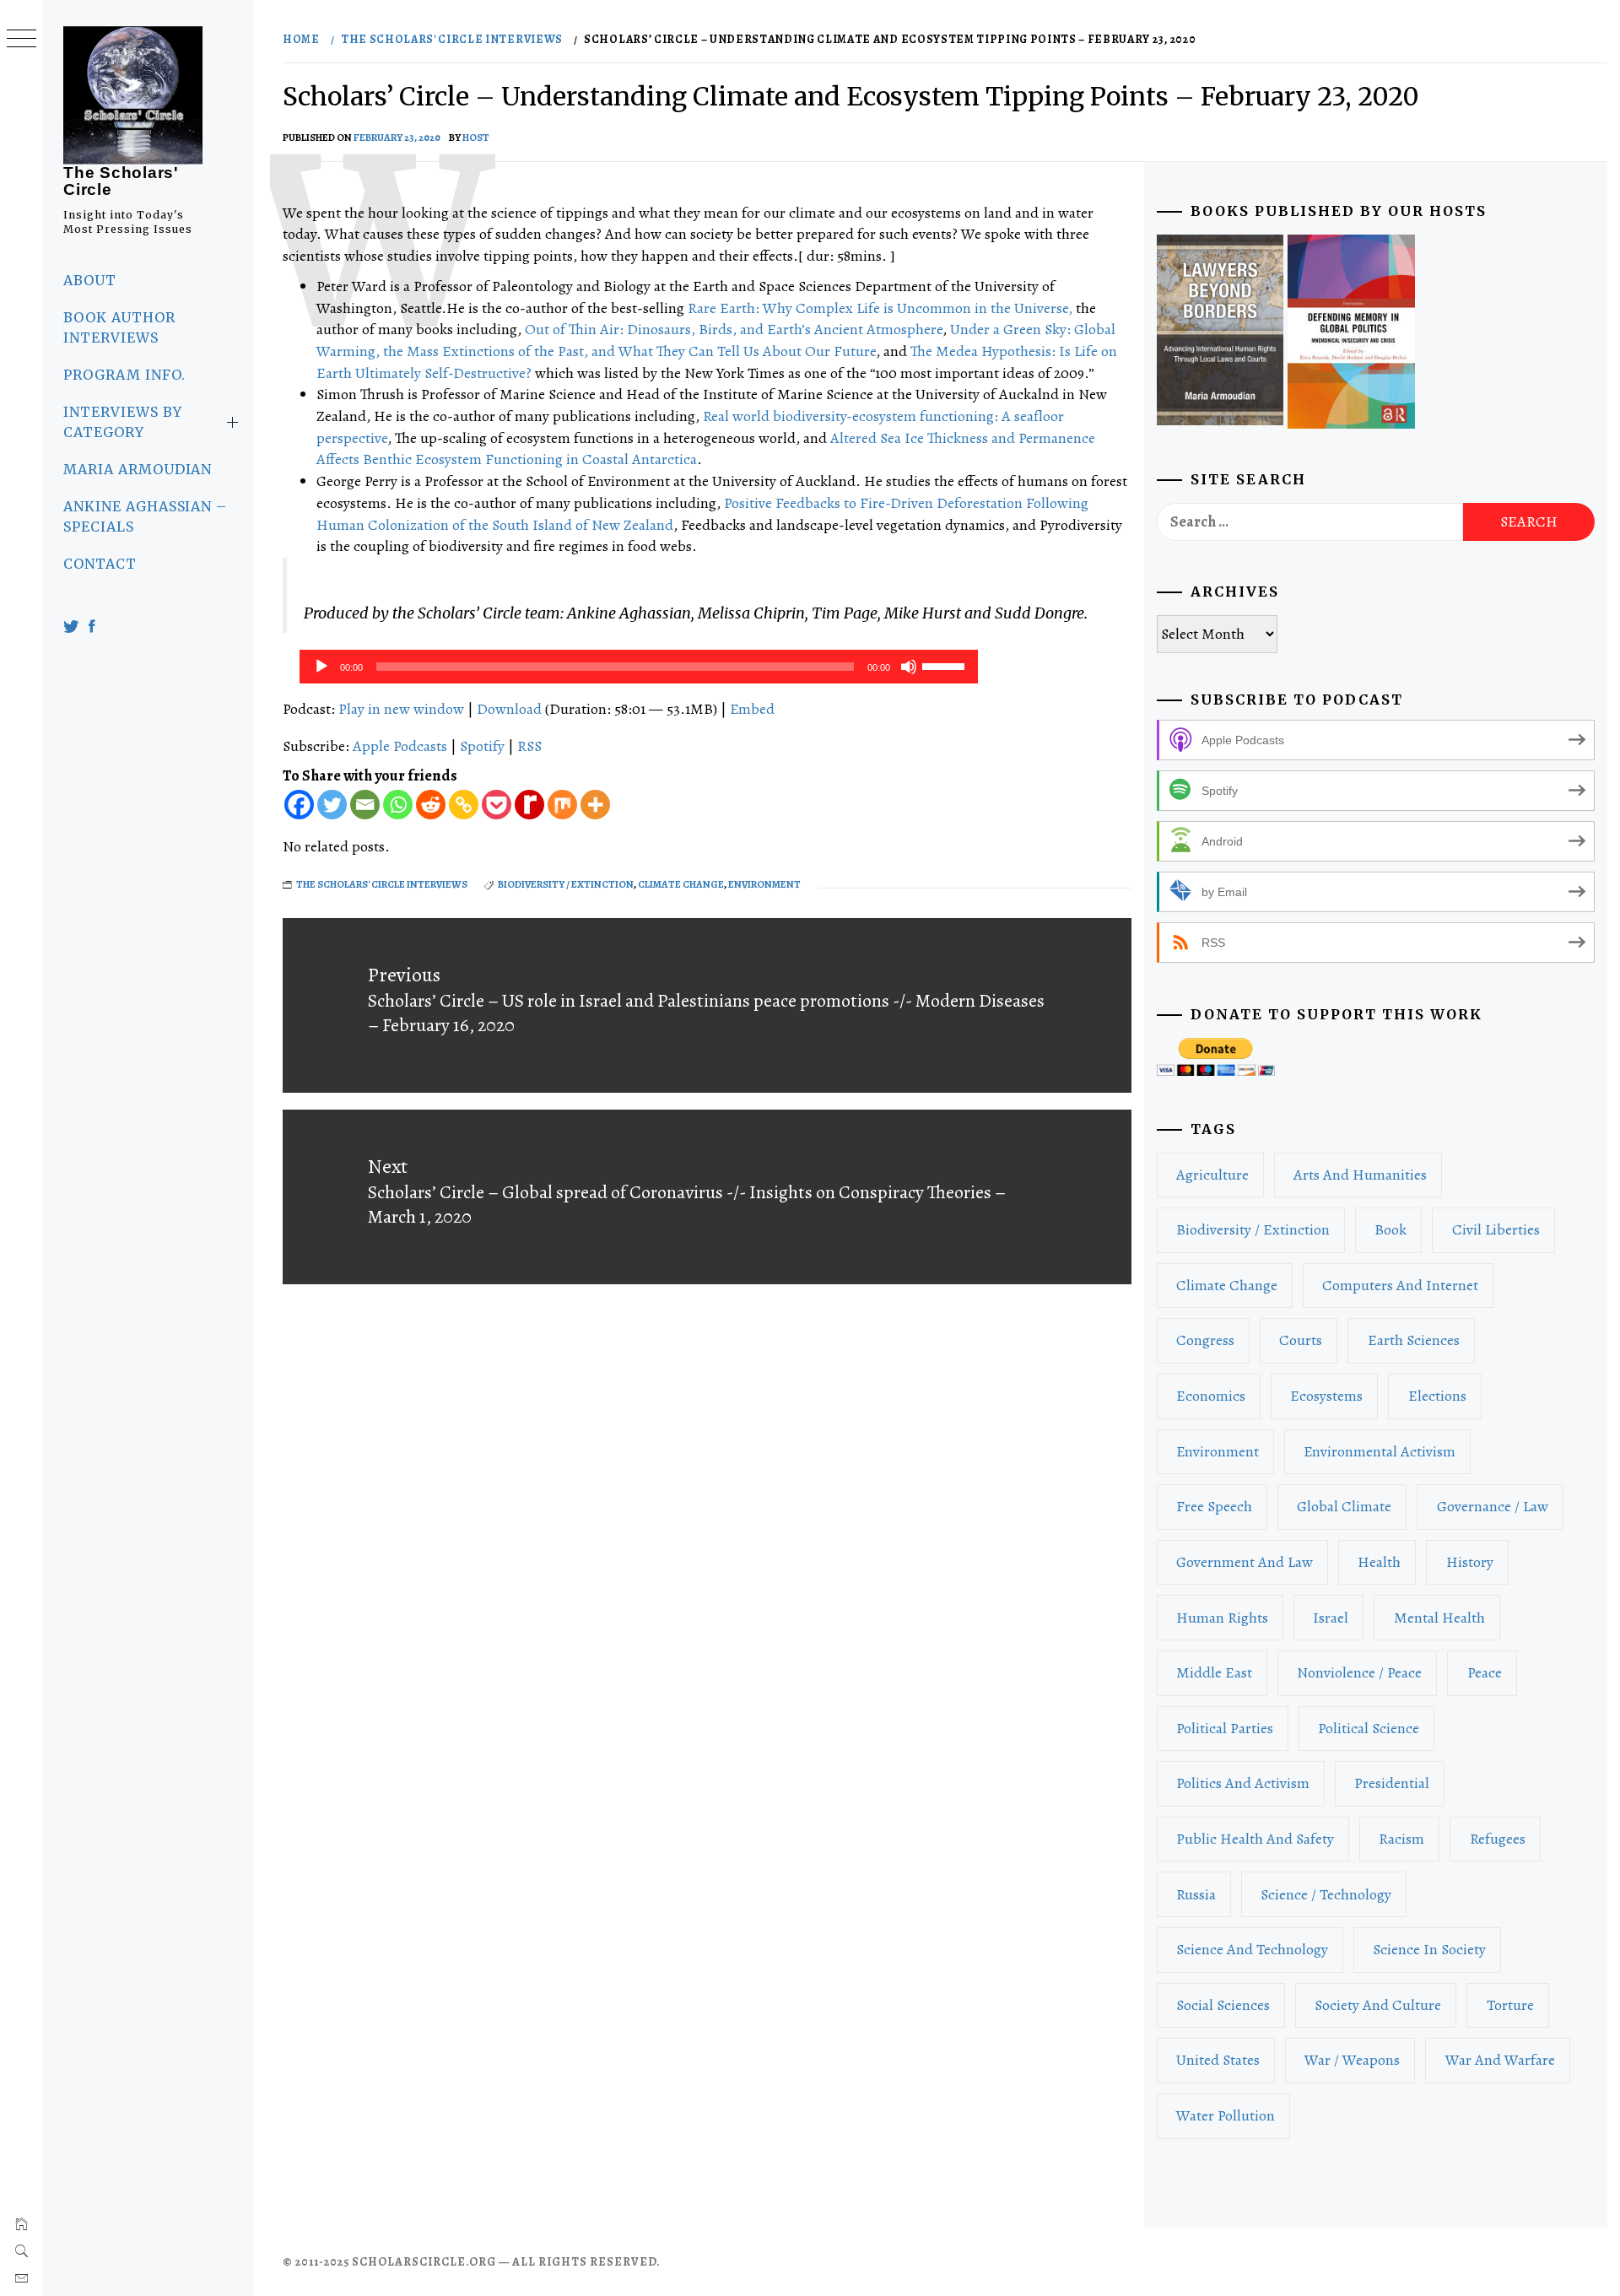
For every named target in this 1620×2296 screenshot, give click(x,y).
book (1390, 1229)
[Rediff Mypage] (529, 805)
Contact (100, 564)
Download (509, 709)
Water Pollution (1226, 2115)
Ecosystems (1326, 1396)
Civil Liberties (1496, 1229)
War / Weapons (1352, 2060)
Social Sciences (1223, 2005)
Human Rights (1222, 1618)
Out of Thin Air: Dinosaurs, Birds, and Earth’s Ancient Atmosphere (734, 329)
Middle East (1214, 1672)
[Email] (365, 805)
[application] (639, 667)
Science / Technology (1326, 1894)
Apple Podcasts (400, 746)
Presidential (1392, 1783)
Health (1379, 1562)
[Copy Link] (464, 805)
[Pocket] (497, 805)
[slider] (946, 665)
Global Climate (1344, 1506)
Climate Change (681, 884)
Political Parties (1225, 1728)
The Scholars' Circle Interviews (382, 884)
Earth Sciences (1414, 1340)
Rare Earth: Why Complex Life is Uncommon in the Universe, (880, 308)
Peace (1485, 1672)
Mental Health (1439, 1618)
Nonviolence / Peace (1359, 1672)
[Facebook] (299, 805)
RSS (529, 746)
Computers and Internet (1400, 1285)
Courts (1301, 1340)
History (1470, 1562)
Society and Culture (1378, 2005)
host (476, 138)
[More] (595, 805)
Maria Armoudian (138, 469)
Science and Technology (1252, 1949)
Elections (1437, 1396)
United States (1218, 2060)
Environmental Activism (1380, 1451)
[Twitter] (332, 805)
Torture (1510, 2005)
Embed (752, 709)
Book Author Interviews (119, 327)
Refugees (1498, 1839)
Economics (1211, 1396)
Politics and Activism (1243, 1783)
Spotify (482, 746)
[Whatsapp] (398, 805)
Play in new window (401, 709)
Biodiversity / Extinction (566, 884)
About (90, 280)
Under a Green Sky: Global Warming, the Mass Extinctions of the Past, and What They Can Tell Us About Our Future (716, 340)
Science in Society (1429, 1949)
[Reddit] (431, 805)
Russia (1196, 1894)
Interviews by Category (122, 422)
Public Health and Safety (1255, 1839)
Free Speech (1214, 1506)
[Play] (321, 667)
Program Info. (124, 375)
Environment (764, 884)
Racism (1401, 1839)
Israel (1331, 1618)
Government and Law (1245, 1562)
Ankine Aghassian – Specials (145, 516)
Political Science (1369, 1728)
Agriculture (1212, 1175)
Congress (1205, 1340)
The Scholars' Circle (121, 181)
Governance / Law (1493, 1506)
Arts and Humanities (1360, 1175)
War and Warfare (1500, 2060)
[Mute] (909, 667)
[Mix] (562, 805)
